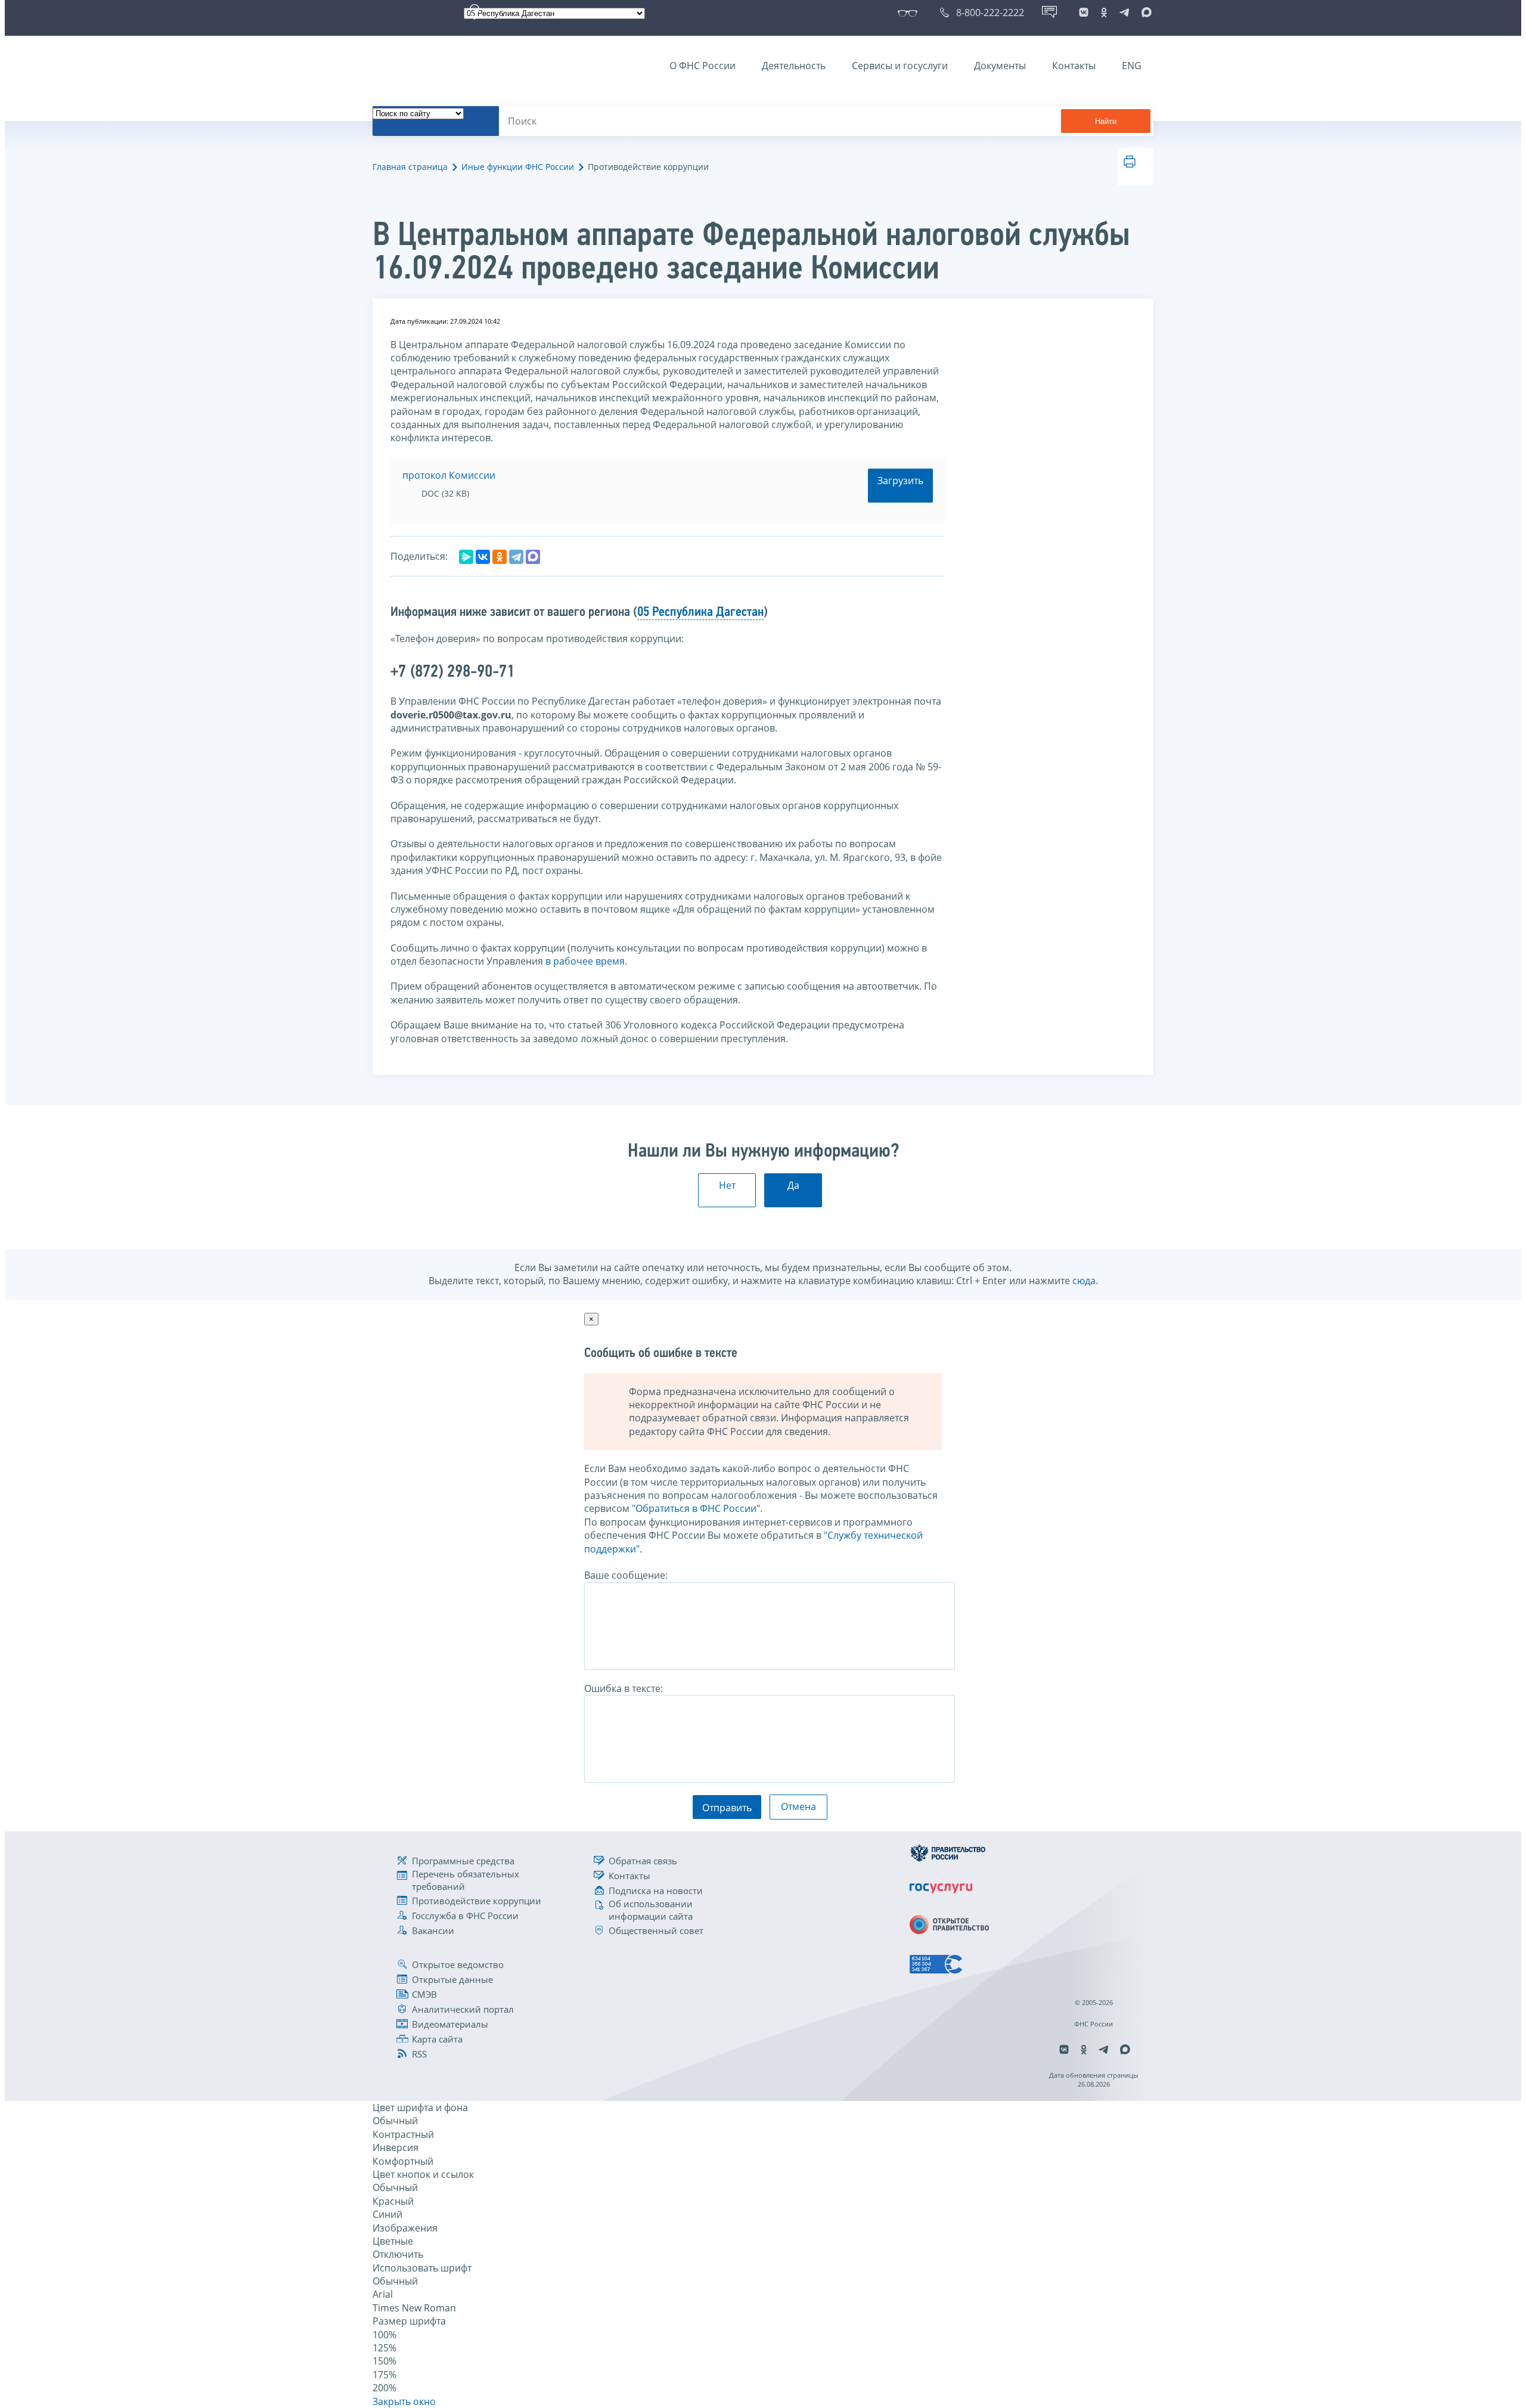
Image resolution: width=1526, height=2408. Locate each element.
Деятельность (794, 66)
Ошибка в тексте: (624, 1688)
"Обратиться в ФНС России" (696, 1508)
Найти (1106, 121)
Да (793, 1185)
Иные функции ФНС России (518, 167)
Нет (727, 1185)
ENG (1132, 66)
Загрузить (900, 481)
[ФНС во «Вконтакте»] (1084, 13)
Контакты (1074, 66)
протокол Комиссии (449, 475)
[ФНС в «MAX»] (1144, 13)
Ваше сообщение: (626, 1575)
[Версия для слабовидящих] (910, 13)
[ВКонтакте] (483, 557)
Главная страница (410, 167)
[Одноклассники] (500, 557)
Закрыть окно (404, 2401)
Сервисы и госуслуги (900, 66)
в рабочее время (585, 961)
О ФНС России (702, 66)
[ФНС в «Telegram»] (1124, 13)
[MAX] (533, 557)
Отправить (727, 1808)
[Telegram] (516, 557)
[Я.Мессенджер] (466, 557)
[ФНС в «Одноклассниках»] (1104, 13)
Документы (1000, 66)
